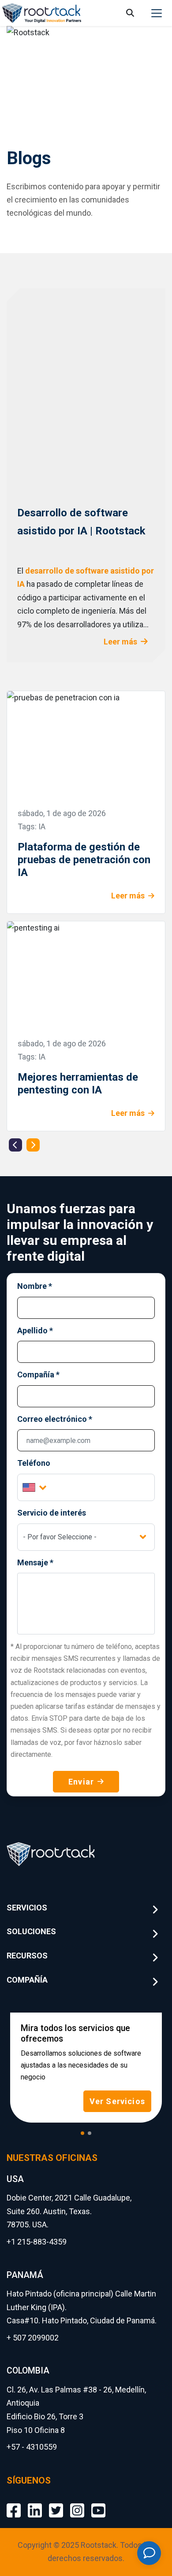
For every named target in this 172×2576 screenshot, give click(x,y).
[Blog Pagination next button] (33, 1145)
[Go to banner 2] (90, 2133)
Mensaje (35, 1562)
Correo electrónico (55, 1419)
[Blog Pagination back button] (15, 1145)
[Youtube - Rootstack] (98, 2504)
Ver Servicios (117, 2101)
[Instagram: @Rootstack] (77, 2504)
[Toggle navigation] (157, 13)
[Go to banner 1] (82, 2133)
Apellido (35, 1330)
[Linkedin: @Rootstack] (35, 2504)
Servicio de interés (52, 1513)
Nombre (35, 1286)
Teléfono (34, 1463)
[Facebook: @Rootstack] (14, 2504)
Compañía (38, 1374)
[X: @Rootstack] (56, 2504)
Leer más (120, 642)
